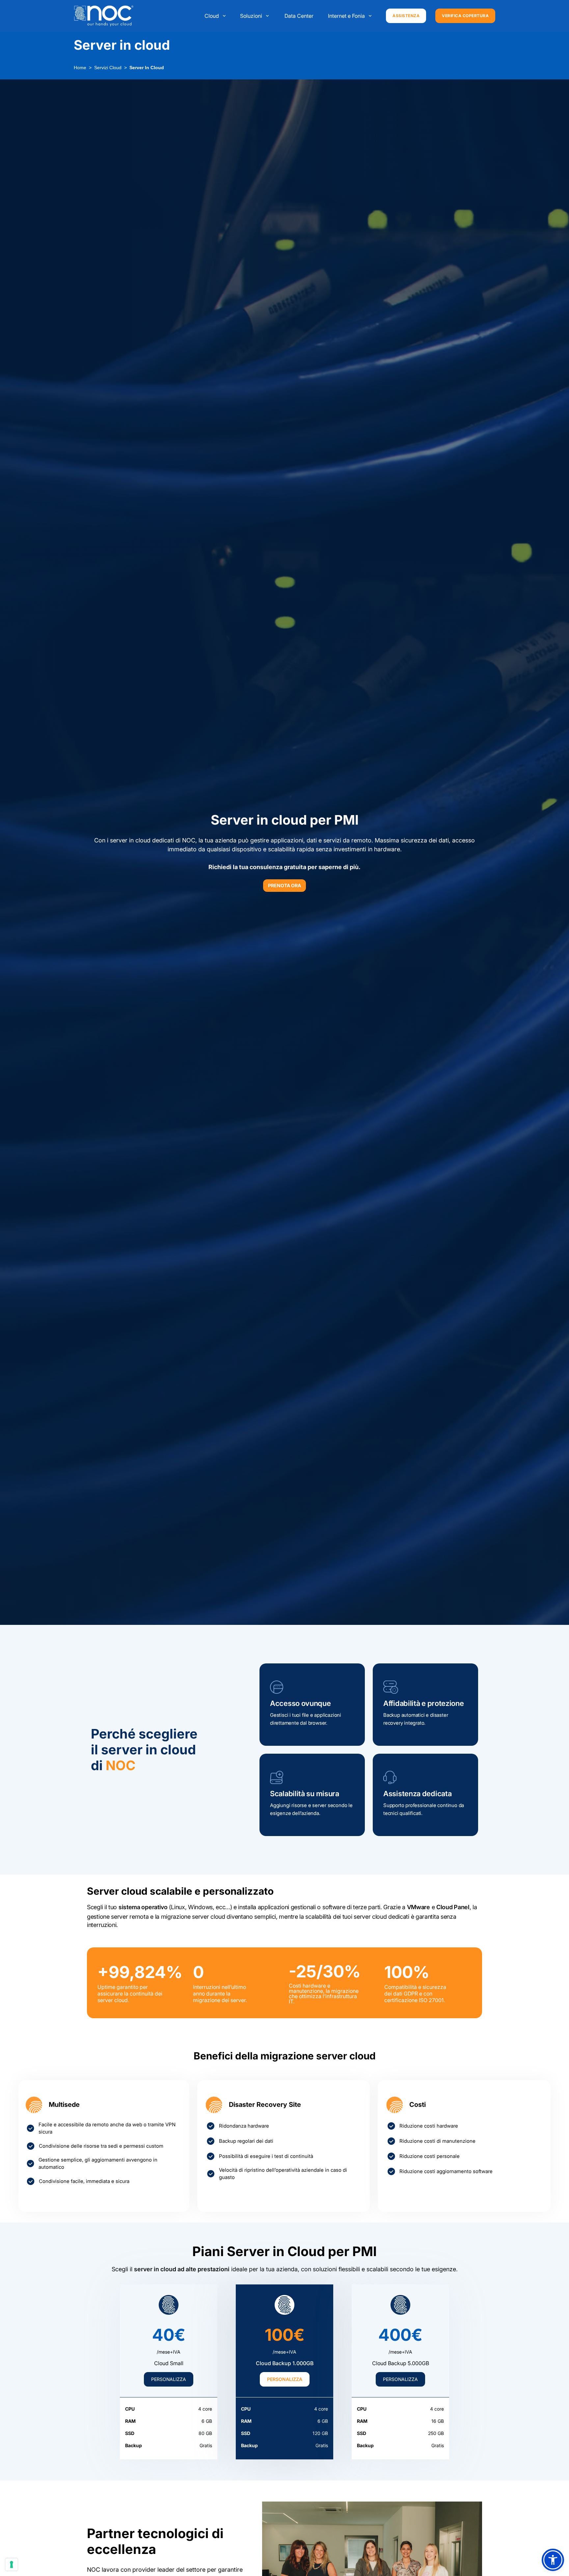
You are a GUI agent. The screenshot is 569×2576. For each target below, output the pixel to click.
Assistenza (406, 16)
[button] (216, 16)
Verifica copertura (465, 16)
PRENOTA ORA (284, 885)
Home (80, 68)
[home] (104, 16)
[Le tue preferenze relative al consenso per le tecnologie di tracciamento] (12, 2564)
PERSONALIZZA (169, 2379)
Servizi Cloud (108, 68)
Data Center (299, 16)
